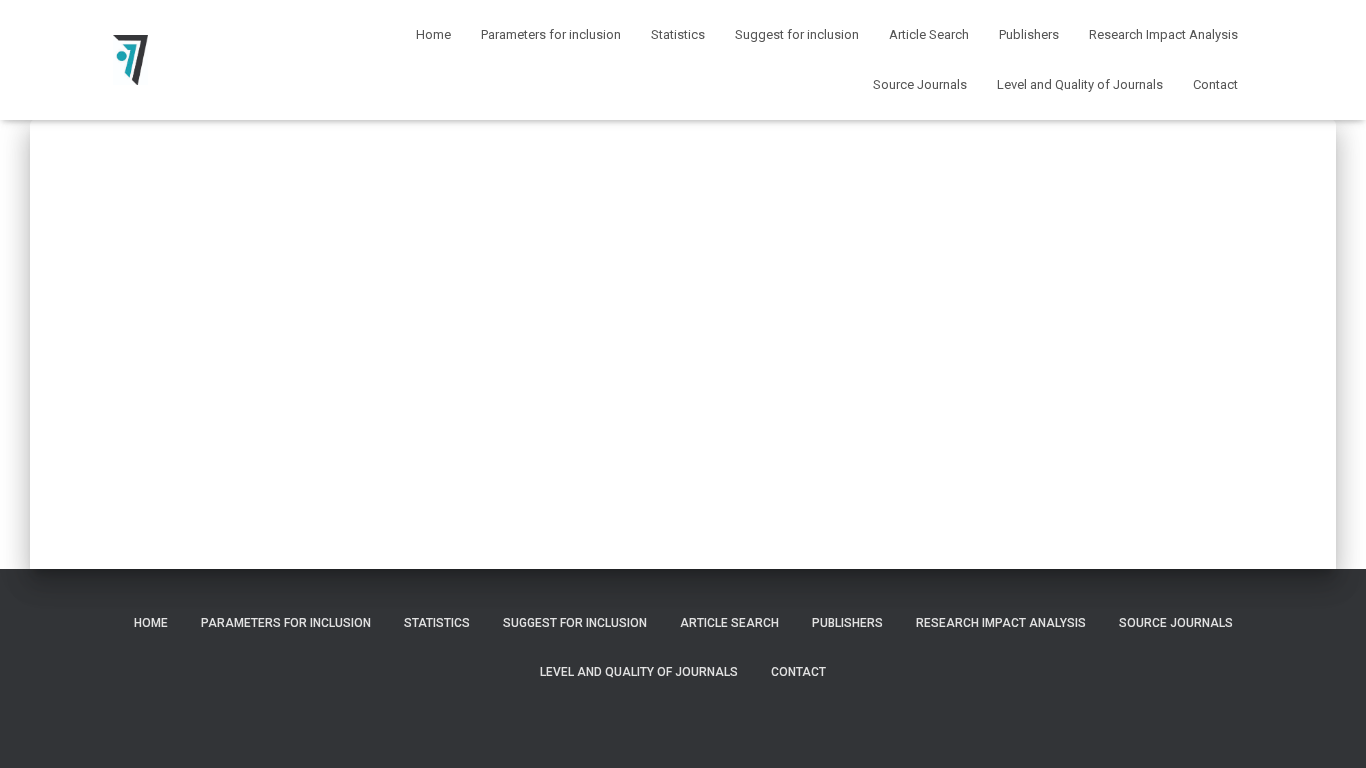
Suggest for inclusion (797, 34)
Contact (1215, 84)
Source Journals (920, 84)
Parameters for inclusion (551, 34)
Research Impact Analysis (1163, 34)
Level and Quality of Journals (1080, 84)
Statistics (678, 34)
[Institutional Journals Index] (130, 60)
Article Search (929, 34)
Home (433, 34)
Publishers (1029, 34)
